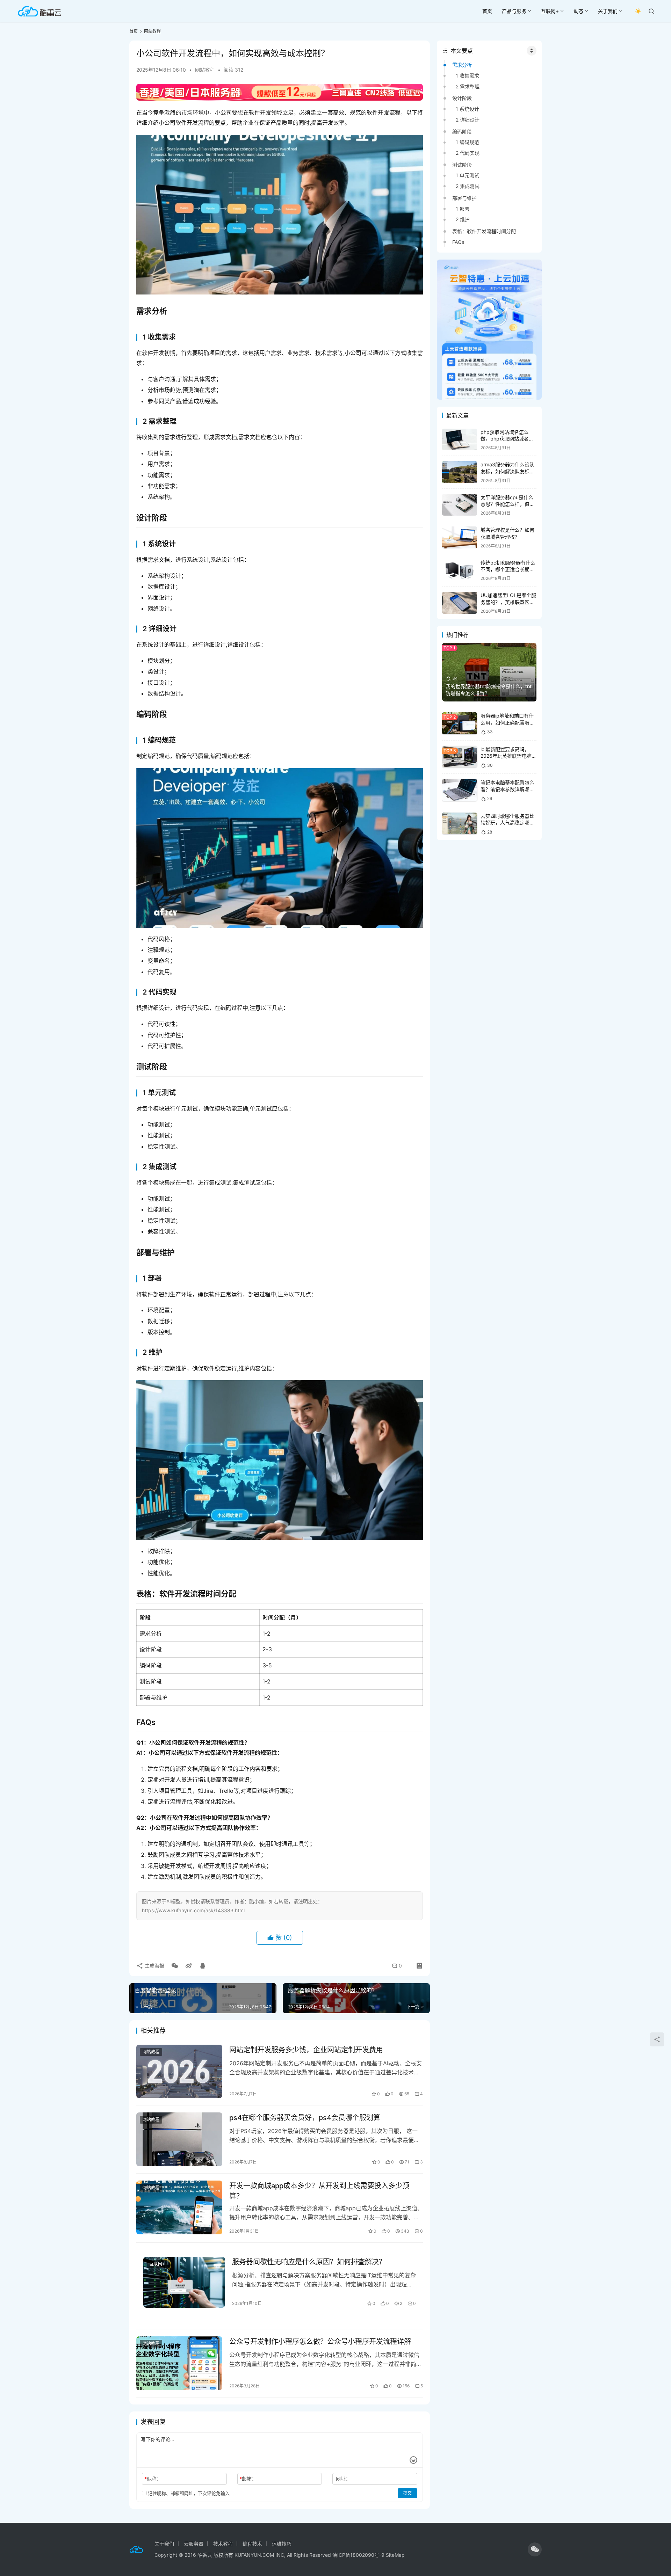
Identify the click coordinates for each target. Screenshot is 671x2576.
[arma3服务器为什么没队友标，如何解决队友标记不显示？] (460, 472)
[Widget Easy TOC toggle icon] (532, 51)
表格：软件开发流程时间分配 (484, 231)
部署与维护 (464, 198)
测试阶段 (462, 165)
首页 (487, 11)
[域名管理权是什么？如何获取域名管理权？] (460, 537)
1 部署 (463, 209)
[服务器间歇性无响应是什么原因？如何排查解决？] (184, 2282)
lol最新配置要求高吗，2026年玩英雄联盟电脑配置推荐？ (508, 756)
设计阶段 (462, 98)
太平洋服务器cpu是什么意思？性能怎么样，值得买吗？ (507, 504)
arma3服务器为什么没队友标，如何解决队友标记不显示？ (507, 471)
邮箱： (248, 2479)
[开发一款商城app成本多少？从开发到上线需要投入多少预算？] (179, 2207)
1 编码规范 (467, 142)
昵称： (153, 2479)
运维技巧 (282, 2544)
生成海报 (154, 1966)
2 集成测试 (468, 186)
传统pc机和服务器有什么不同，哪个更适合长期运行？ (508, 569)
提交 (407, 2493)
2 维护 (463, 219)
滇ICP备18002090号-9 (359, 2555)
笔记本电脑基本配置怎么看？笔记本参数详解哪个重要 (507, 789)
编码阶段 (462, 132)
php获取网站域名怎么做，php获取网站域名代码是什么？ (507, 439)
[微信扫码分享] (175, 1966)
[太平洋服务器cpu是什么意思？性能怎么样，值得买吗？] (460, 505)
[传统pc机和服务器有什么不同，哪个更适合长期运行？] (460, 570)
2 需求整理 (468, 86)
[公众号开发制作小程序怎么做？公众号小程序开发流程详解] (179, 2363)
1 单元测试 (467, 175)
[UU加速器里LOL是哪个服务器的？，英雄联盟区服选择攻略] (460, 603)
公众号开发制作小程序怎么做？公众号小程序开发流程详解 (320, 2342)
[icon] (535, 2549)
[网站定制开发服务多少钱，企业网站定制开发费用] (179, 2072)
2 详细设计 (468, 120)
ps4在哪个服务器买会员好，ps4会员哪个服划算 (305, 2118)
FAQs (458, 242)
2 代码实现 (468, 153)
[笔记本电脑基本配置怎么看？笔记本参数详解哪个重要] (460, 790)
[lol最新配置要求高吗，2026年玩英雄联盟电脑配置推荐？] (460, 757)
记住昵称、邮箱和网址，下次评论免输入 (188, 2493)
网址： (343, 2479)
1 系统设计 (467, 109)
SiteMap (395, 2555)
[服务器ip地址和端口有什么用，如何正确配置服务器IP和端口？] (460, 723)
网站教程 (205, 70)
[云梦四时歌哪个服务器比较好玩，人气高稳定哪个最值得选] (460, 824)
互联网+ (550, 11)
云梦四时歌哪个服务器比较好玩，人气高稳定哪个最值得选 (507, 823)
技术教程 (223, 2544)
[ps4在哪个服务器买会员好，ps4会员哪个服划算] (179, 2139)
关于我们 (608, 11)
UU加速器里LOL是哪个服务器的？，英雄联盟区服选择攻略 (508, 602)
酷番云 (205, 2555)
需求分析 (462, 65)
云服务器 (194, 2544)
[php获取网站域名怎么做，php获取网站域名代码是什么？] (460, 440)
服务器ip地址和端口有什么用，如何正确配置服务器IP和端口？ (507, 722)
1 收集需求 (467, 76)
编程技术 (252, 2544)
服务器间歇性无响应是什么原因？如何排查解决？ (309, 2262)
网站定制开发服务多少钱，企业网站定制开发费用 (306, 2050)
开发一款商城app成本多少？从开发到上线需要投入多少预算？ (319, 2191)
